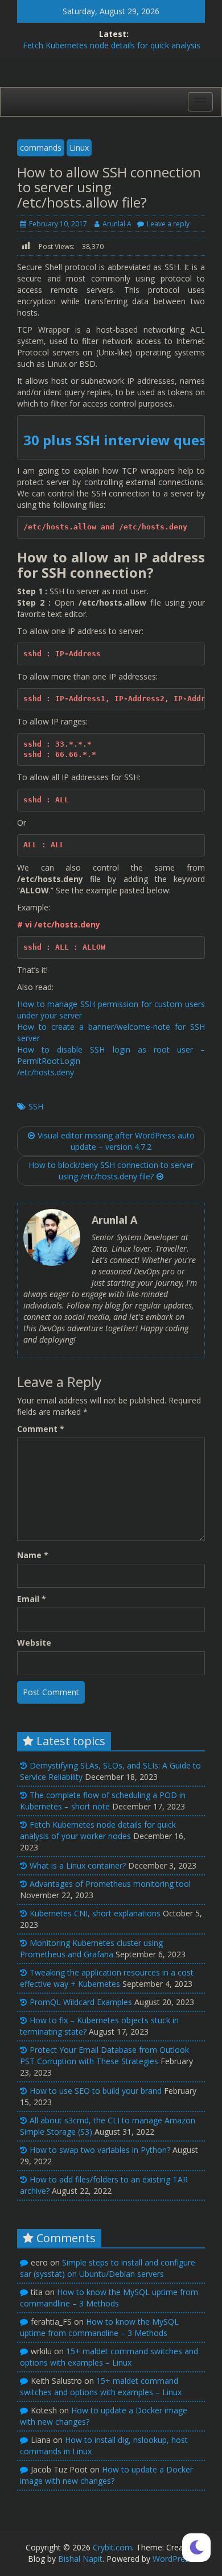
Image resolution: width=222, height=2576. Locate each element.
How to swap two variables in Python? (100, 2150)
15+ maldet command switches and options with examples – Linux (109, 2357)
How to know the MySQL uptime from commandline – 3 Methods (109, 2298)
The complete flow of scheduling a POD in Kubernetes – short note (103, 1801)
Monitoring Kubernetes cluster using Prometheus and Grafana (91, 1948)
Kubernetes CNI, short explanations (95, 1913)
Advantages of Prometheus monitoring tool (110, 1884)
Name (33, 1555)
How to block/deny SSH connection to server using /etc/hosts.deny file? (111, 1171)
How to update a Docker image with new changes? (106, 2475)
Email (32, 1599)
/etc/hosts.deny (46, 1072)
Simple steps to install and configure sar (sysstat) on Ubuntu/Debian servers (108, 2268)
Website (34, 1643)
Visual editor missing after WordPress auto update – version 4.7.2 (116, 1141)
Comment (41, 1429)
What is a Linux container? (78, 1865)
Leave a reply (168, 224)
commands (41, 148)
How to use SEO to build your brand (96, 2091)
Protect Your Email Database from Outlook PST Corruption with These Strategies (104, 2055)
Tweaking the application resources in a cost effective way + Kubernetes (107, 1978)
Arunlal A (117, 224)
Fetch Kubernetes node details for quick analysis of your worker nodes (98, 1830)
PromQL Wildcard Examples (81, 2002)
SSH (36, 1106)
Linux (79, 148)
